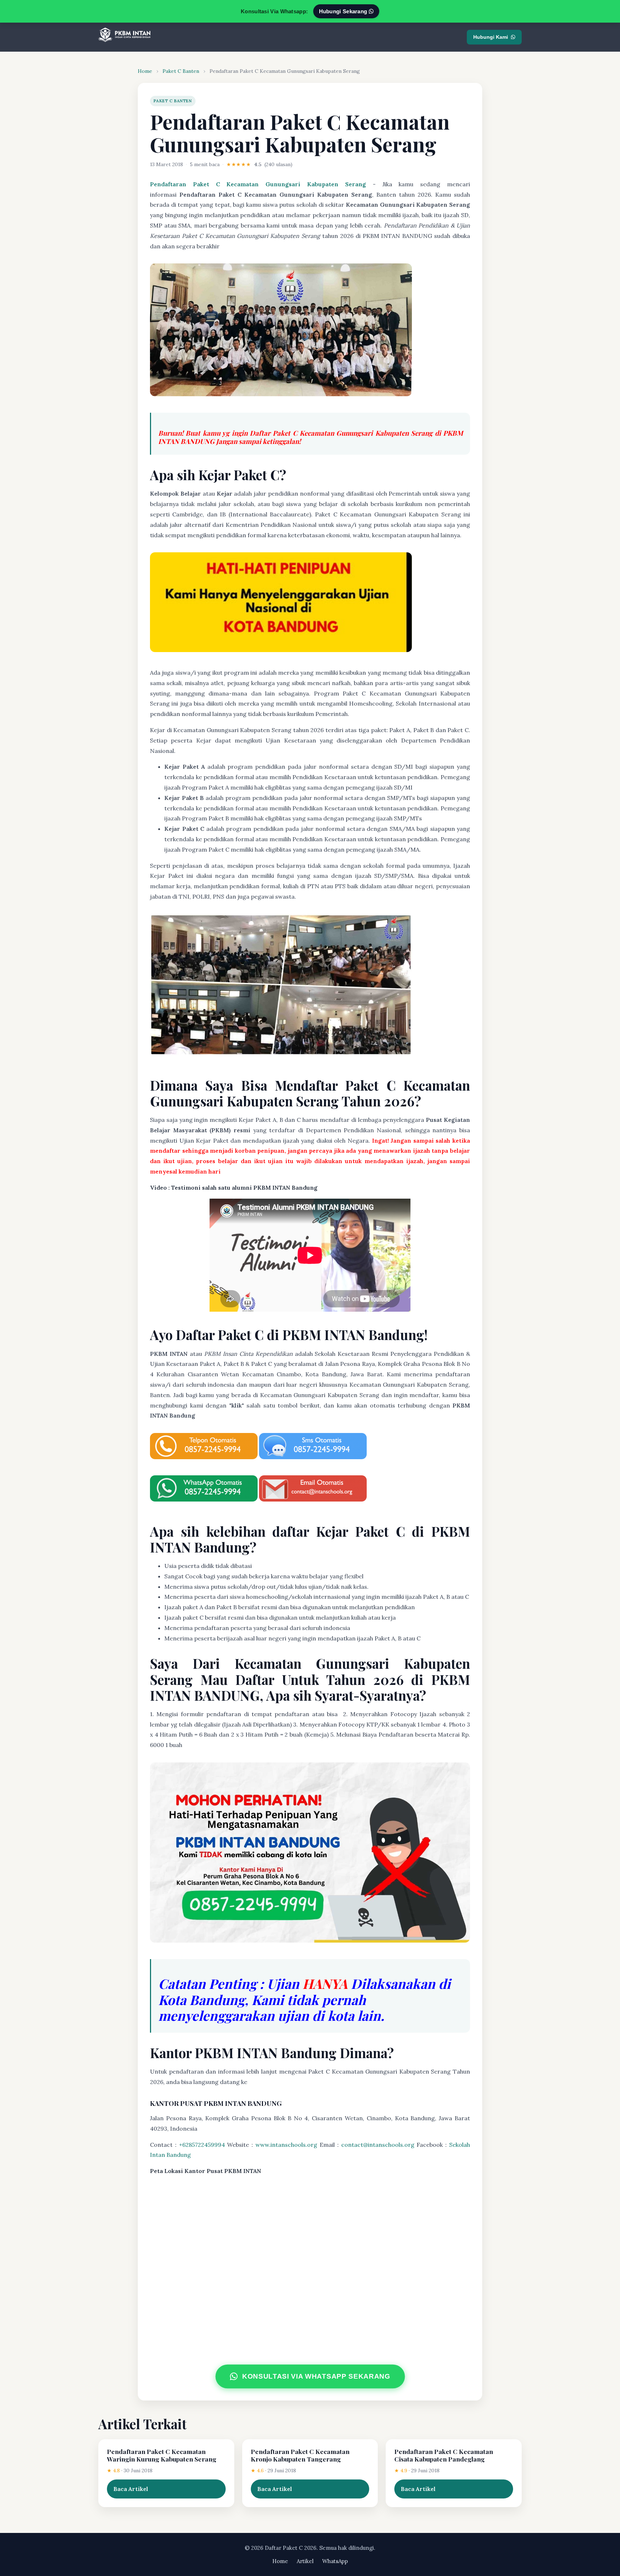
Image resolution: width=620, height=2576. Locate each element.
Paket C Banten (181, 71)
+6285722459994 (202, 2145)
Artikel (305, 2561)
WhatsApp (335, 2561)
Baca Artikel (131, 2489)
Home (145, 71)
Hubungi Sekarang (344, 11)
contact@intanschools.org (378, 2145)
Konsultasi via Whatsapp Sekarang (316, 2376)
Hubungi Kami (491, 37)
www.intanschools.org (286, 2145)
